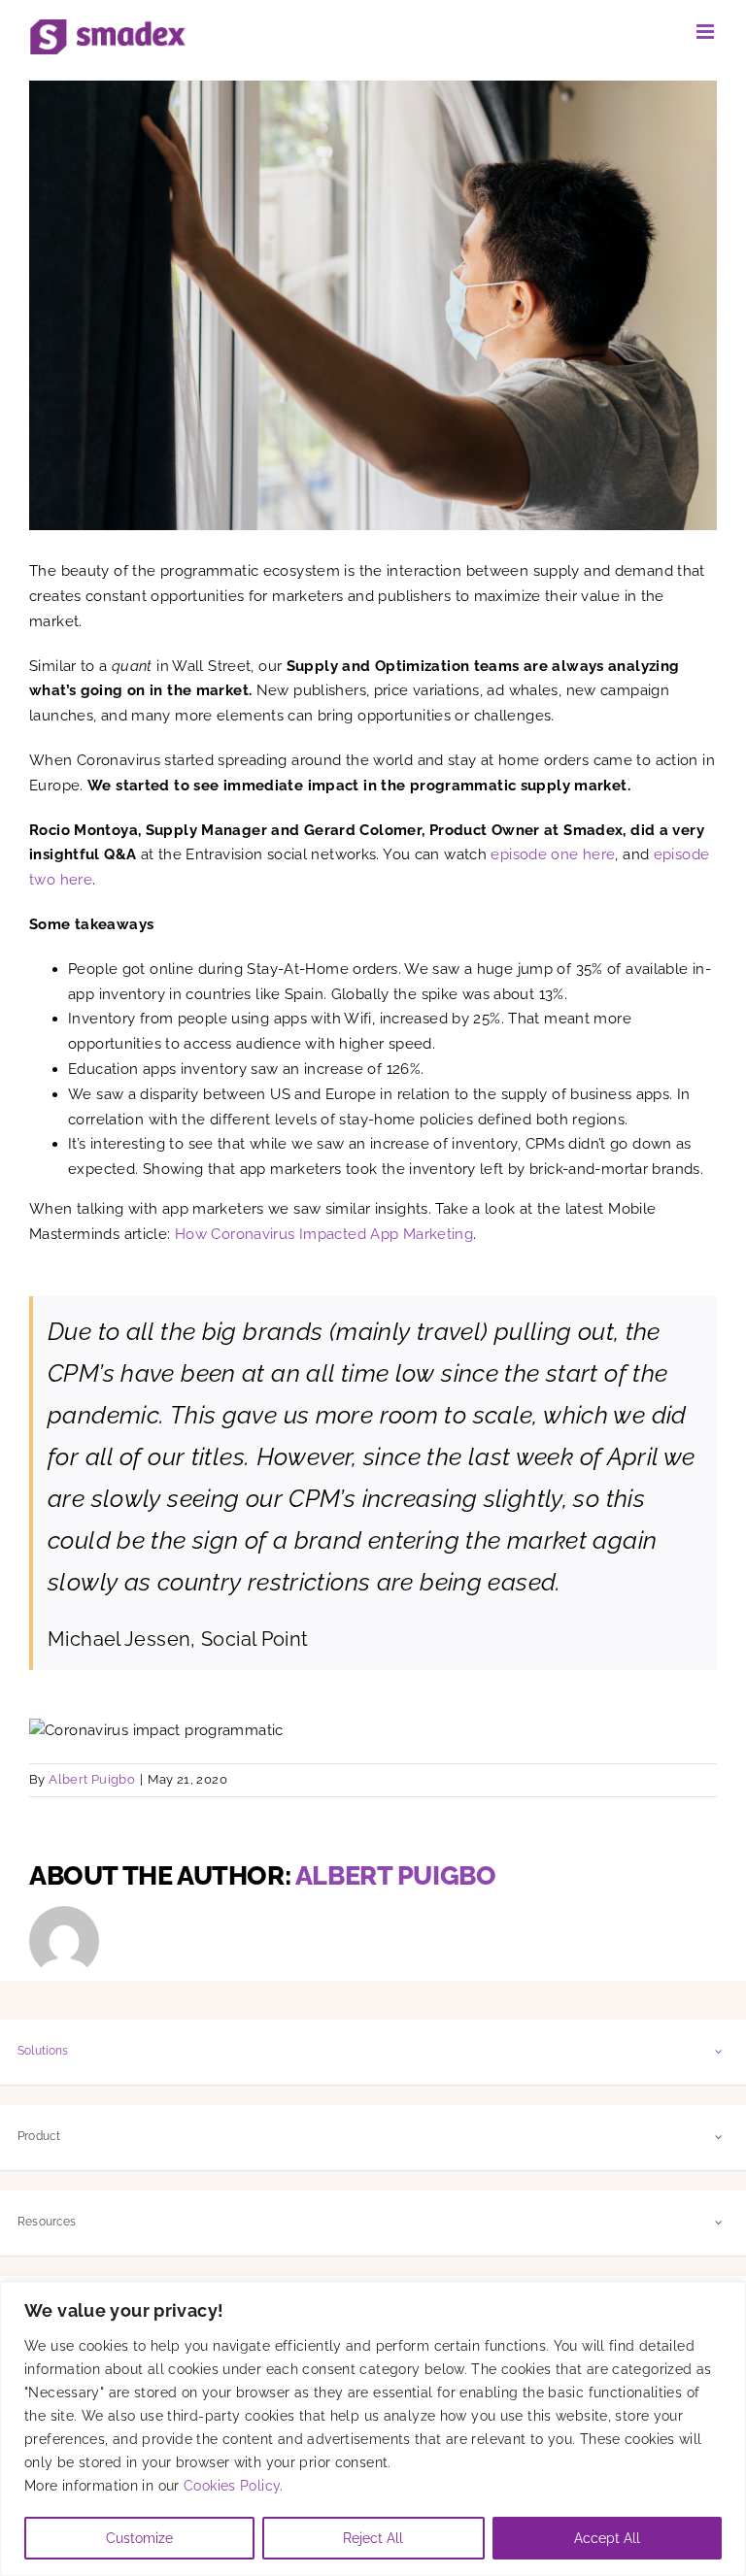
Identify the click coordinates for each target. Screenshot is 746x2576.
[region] (373, 2429)
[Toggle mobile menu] (707, 32)
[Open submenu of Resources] (719, 2222)
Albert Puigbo (92, 1779)
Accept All (607, 2538)
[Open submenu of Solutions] (719, 2051)
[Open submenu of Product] (719, 2137)
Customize (139, 2538)
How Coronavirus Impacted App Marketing (324, 1234)
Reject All (373, 2538)
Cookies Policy (232, 2486)
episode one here (553, 854)
